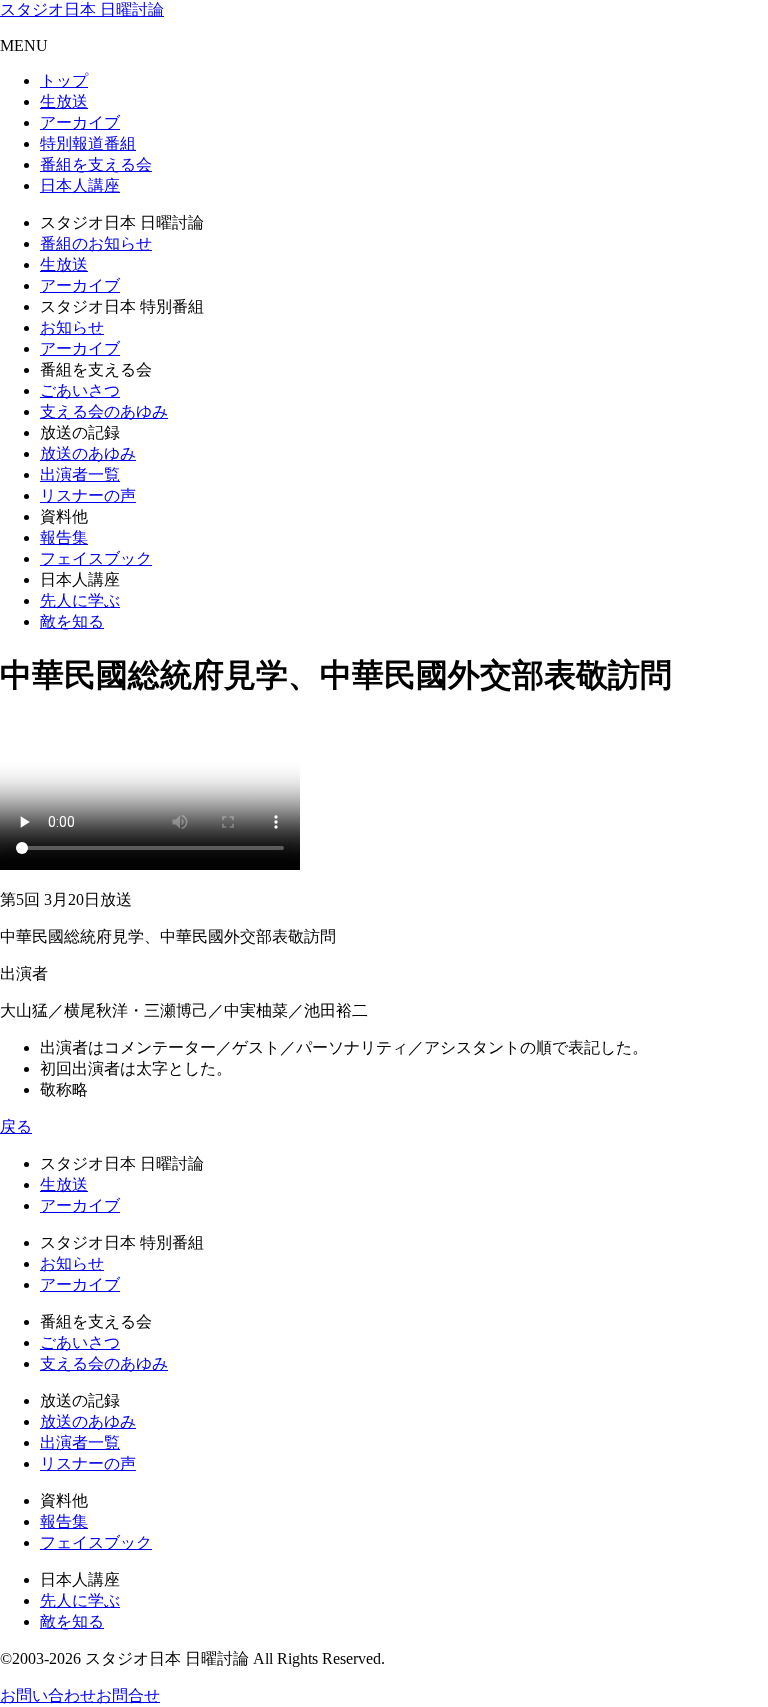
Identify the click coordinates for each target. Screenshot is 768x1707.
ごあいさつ (80, 390)
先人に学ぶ (80, 600)
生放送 (64, 101)
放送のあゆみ (88, 453)
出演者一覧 (80, 474)
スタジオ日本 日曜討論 (82, 9)
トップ (64, 80)
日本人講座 (80, 185)
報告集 (64, 537)
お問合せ (128, 1695)
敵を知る (72, 621)
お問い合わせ (48, 1695)
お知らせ (72, 327)
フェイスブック (96, 558)
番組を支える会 (96, 164)
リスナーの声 (88, 495)
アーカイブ (80, 122)
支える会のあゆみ (104, 411)
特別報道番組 (88, 143)
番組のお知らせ (96, 243)
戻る (16, 1126)
